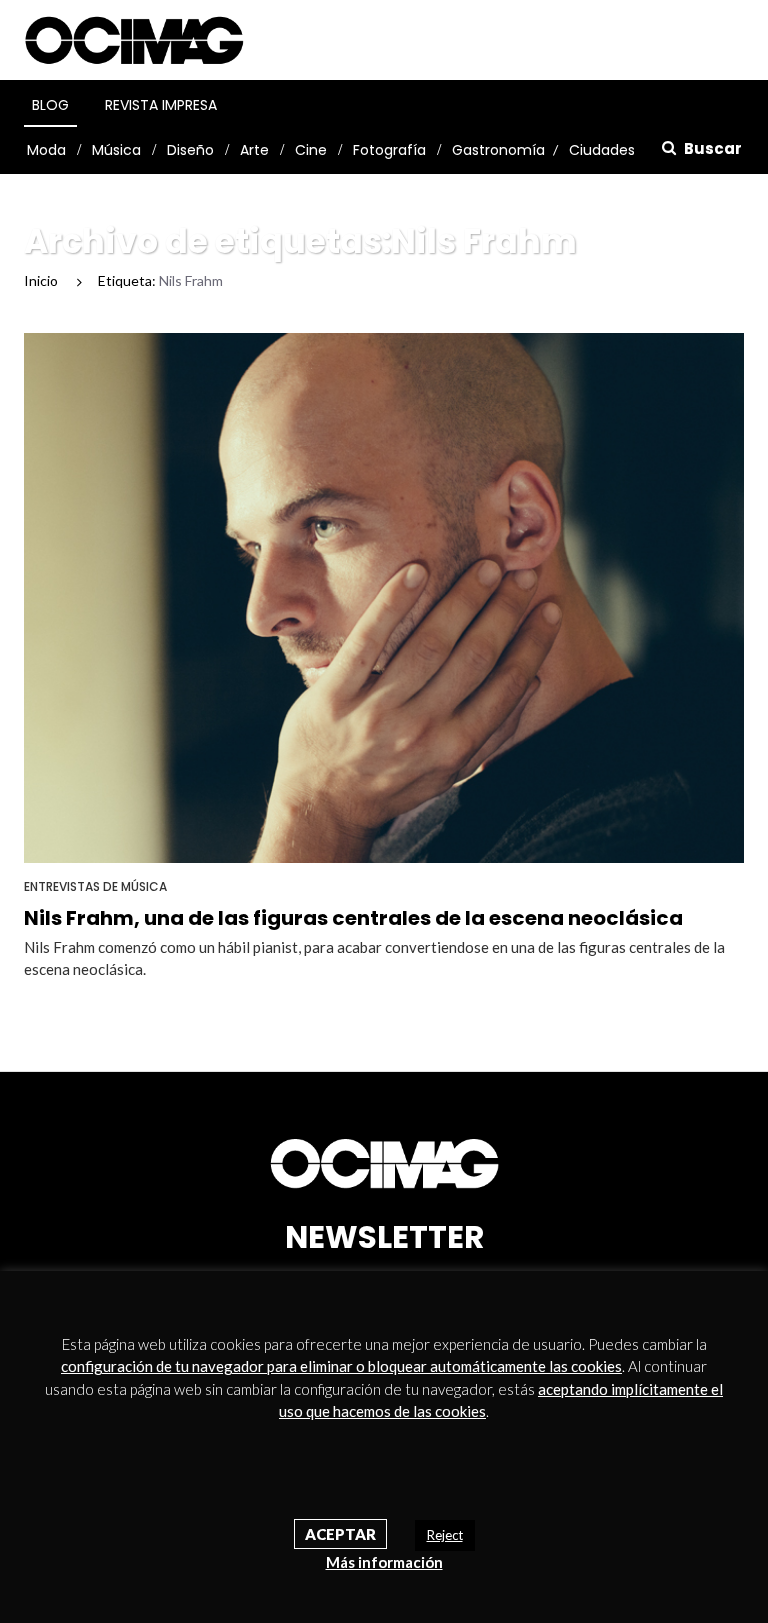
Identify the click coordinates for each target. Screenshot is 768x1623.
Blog (50, 105)
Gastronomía (498, 150)
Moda (46, 150)
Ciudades (602, 150)
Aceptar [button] (340, 1534)
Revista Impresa (161, 105)
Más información (384, 1562)
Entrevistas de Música (95, 886)
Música (116, 150)
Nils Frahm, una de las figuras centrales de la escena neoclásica (353, 918)
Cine (311, 150)
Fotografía (389, 150)
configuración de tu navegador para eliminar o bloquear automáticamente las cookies (341, 1366)
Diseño (190, 150)
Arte (254, 150)
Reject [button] (445, 1535)
